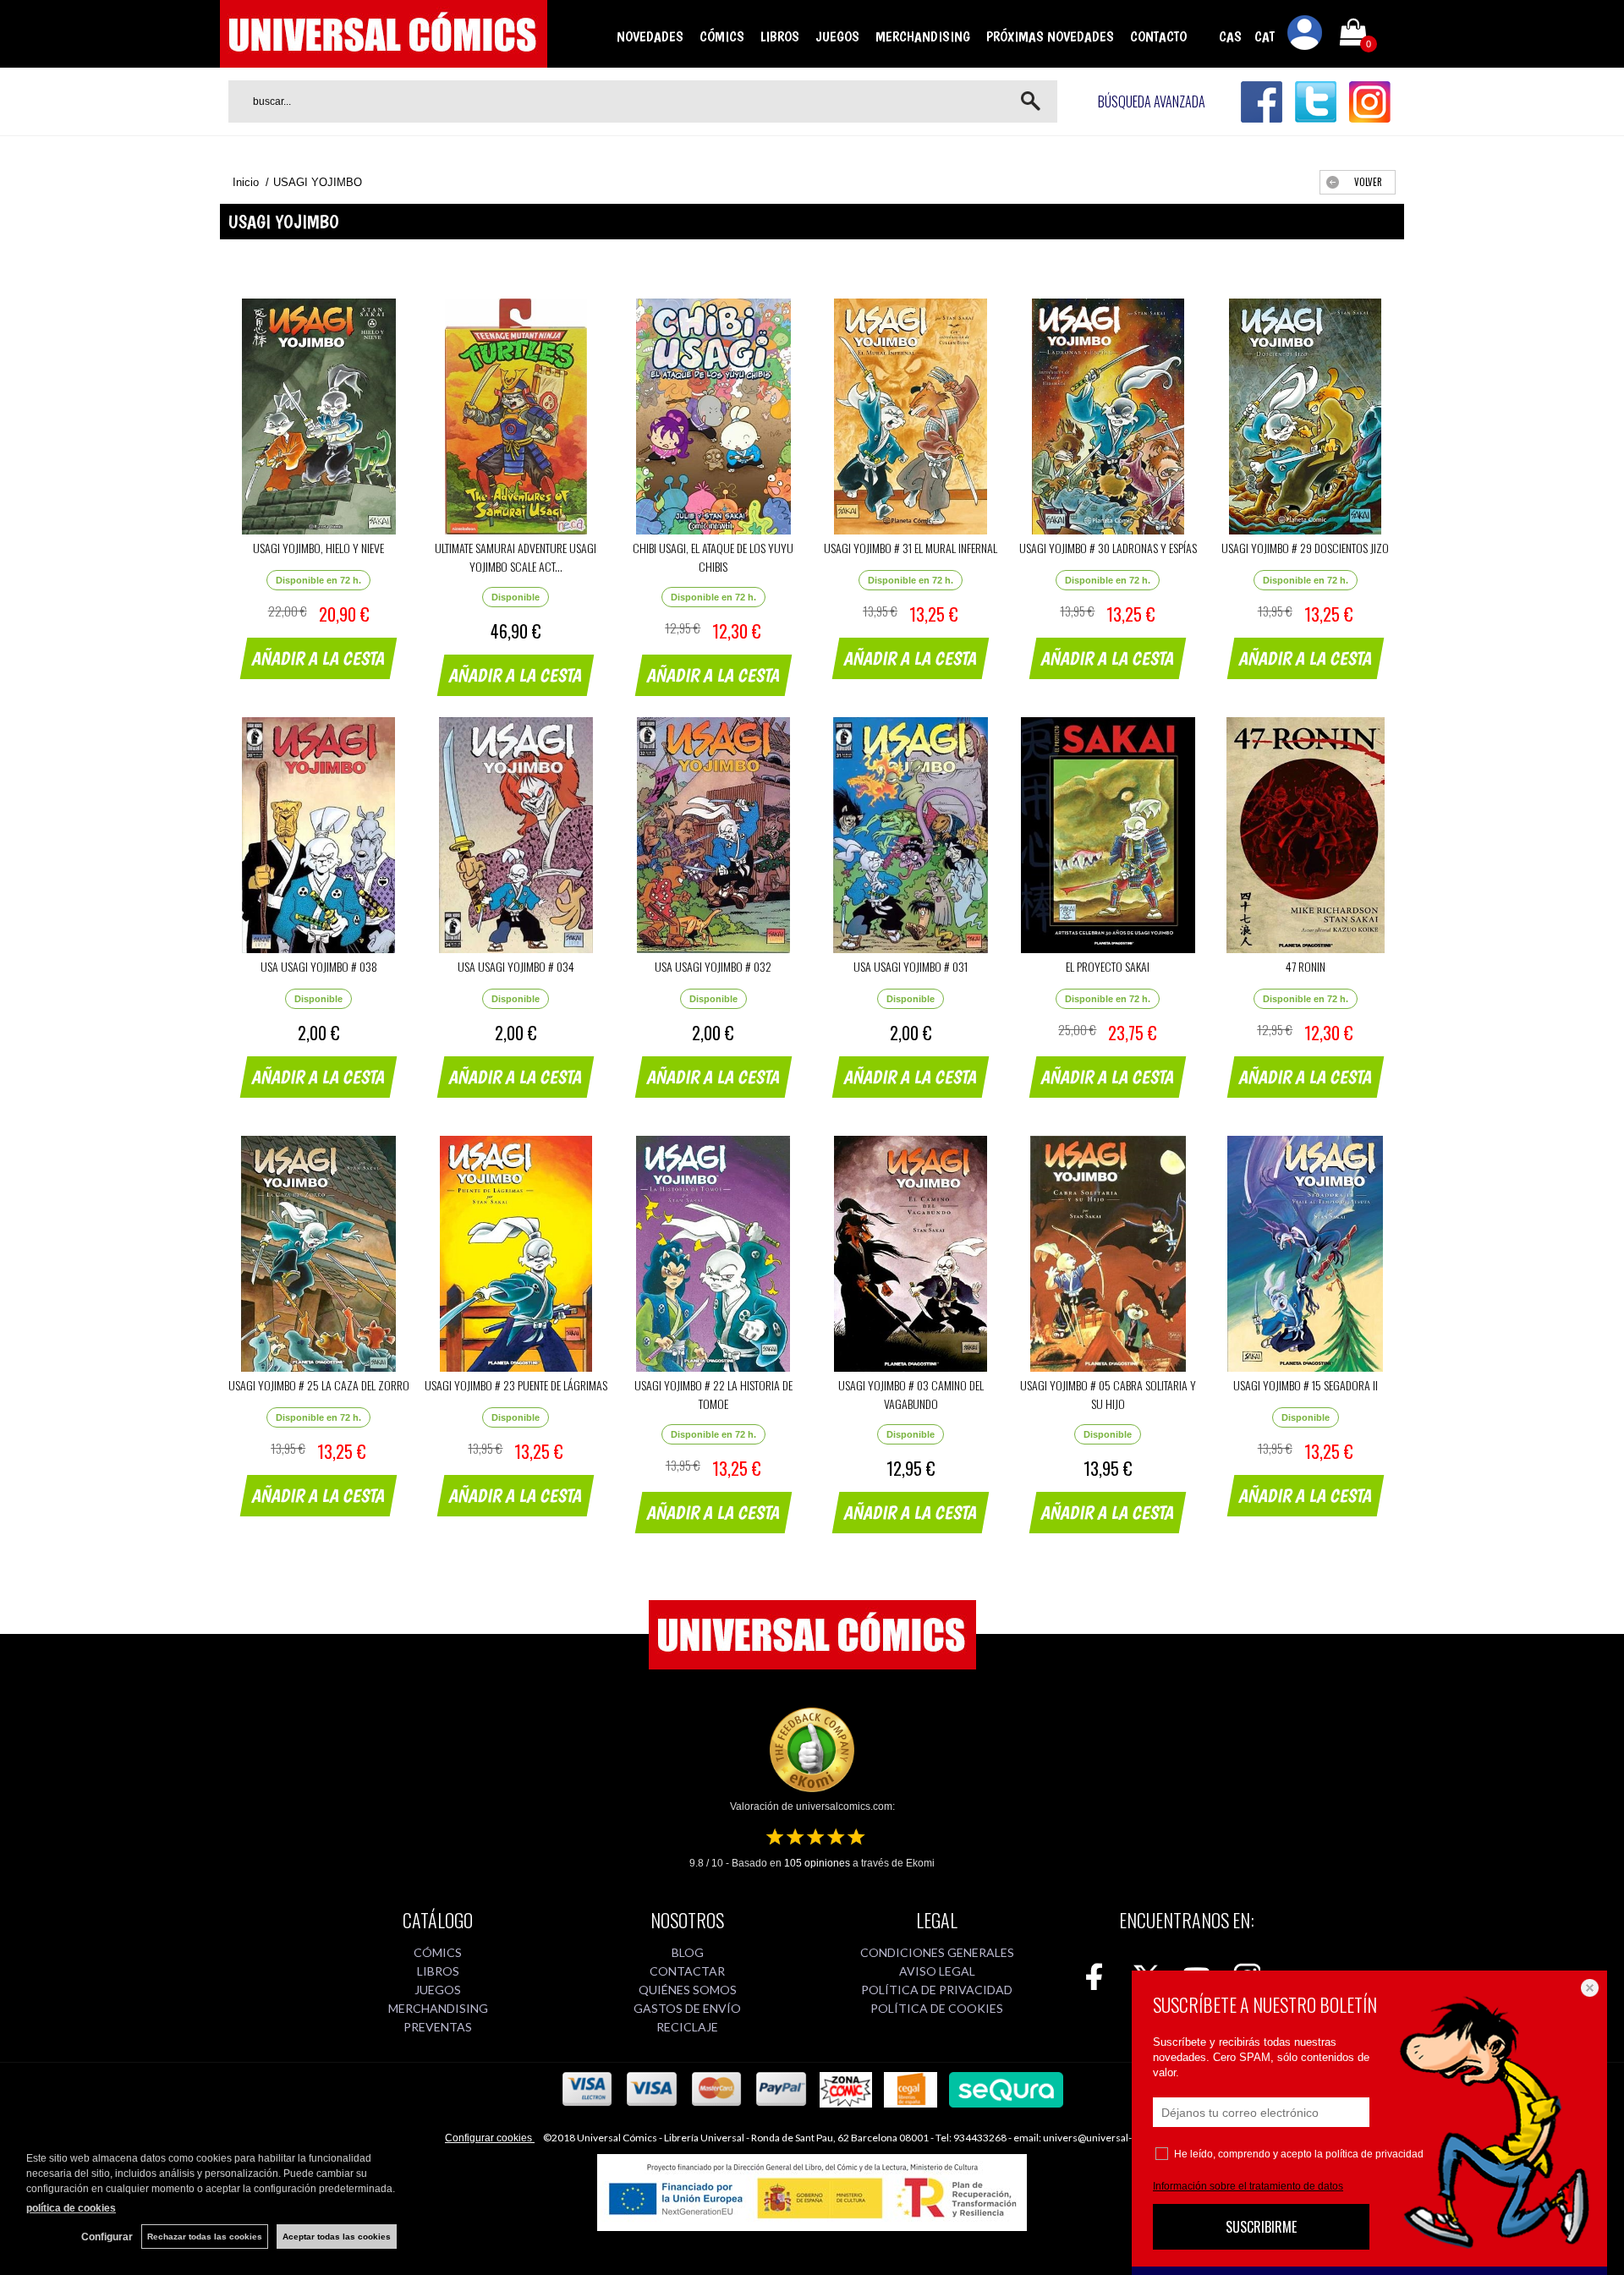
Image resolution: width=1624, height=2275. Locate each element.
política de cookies (71, 2208)
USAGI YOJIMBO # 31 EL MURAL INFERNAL (911, 548)
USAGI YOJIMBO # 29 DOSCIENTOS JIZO (1305, 548)
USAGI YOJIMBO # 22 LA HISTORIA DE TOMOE (713, 1394)
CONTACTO (1158, 36)
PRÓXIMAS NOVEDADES (1050, 36)
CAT (1265, 36)
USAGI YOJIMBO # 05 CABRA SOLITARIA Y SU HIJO (1108, 1394)
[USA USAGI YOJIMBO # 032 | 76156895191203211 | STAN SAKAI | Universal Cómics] (713, 835)
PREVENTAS (438, 2027)
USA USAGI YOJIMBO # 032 (713, 966)
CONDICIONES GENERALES (937, 1952)
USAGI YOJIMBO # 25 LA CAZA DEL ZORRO (319, 1385)
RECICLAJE (687, 2027)
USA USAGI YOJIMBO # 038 (319, 966)
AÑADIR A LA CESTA (319, 658)
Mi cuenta (1305, 36)
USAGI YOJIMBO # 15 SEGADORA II (1306, 1385)
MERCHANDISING (923, 36)
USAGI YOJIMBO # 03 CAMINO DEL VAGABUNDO (911, 1394)
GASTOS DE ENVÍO (687, 2008)
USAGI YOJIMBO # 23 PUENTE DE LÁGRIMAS (516, 1385)
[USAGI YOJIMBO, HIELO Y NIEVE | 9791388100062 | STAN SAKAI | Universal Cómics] (318, 417)
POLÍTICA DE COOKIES (937, 2008)
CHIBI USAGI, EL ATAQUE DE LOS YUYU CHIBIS (713, 557)
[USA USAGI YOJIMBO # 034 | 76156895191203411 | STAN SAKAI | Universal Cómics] (516, 835)
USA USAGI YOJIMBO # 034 (516, 966)
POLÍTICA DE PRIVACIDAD (937, 1990)
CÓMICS (722, 36)
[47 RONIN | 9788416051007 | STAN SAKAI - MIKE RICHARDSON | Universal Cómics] (1306, 835)
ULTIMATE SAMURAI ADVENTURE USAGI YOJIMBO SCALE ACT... (516, 557)
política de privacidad (1374, 2154)
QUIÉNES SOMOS (688, 1990)
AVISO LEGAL (937, 1971)
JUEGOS (837, 36)
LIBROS (780, 36)
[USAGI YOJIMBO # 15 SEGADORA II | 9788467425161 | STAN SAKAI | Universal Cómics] (1306, 1254)
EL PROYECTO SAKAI (1108, 966)
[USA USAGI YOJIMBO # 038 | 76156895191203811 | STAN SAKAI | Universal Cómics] (318, 835)
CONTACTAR (687, 1971)
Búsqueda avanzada (1152, 101)
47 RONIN (1306, 966)
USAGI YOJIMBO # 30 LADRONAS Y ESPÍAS (1108, 548)
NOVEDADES (650, 36)
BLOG (688, 1952)
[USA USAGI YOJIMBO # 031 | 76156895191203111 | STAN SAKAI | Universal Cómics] (911, 835)
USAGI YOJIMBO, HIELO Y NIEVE (318, 548)
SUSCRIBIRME (1261, 2227)
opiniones (817, 1863)
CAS (1230, 36)
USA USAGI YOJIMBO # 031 (911, 966)
